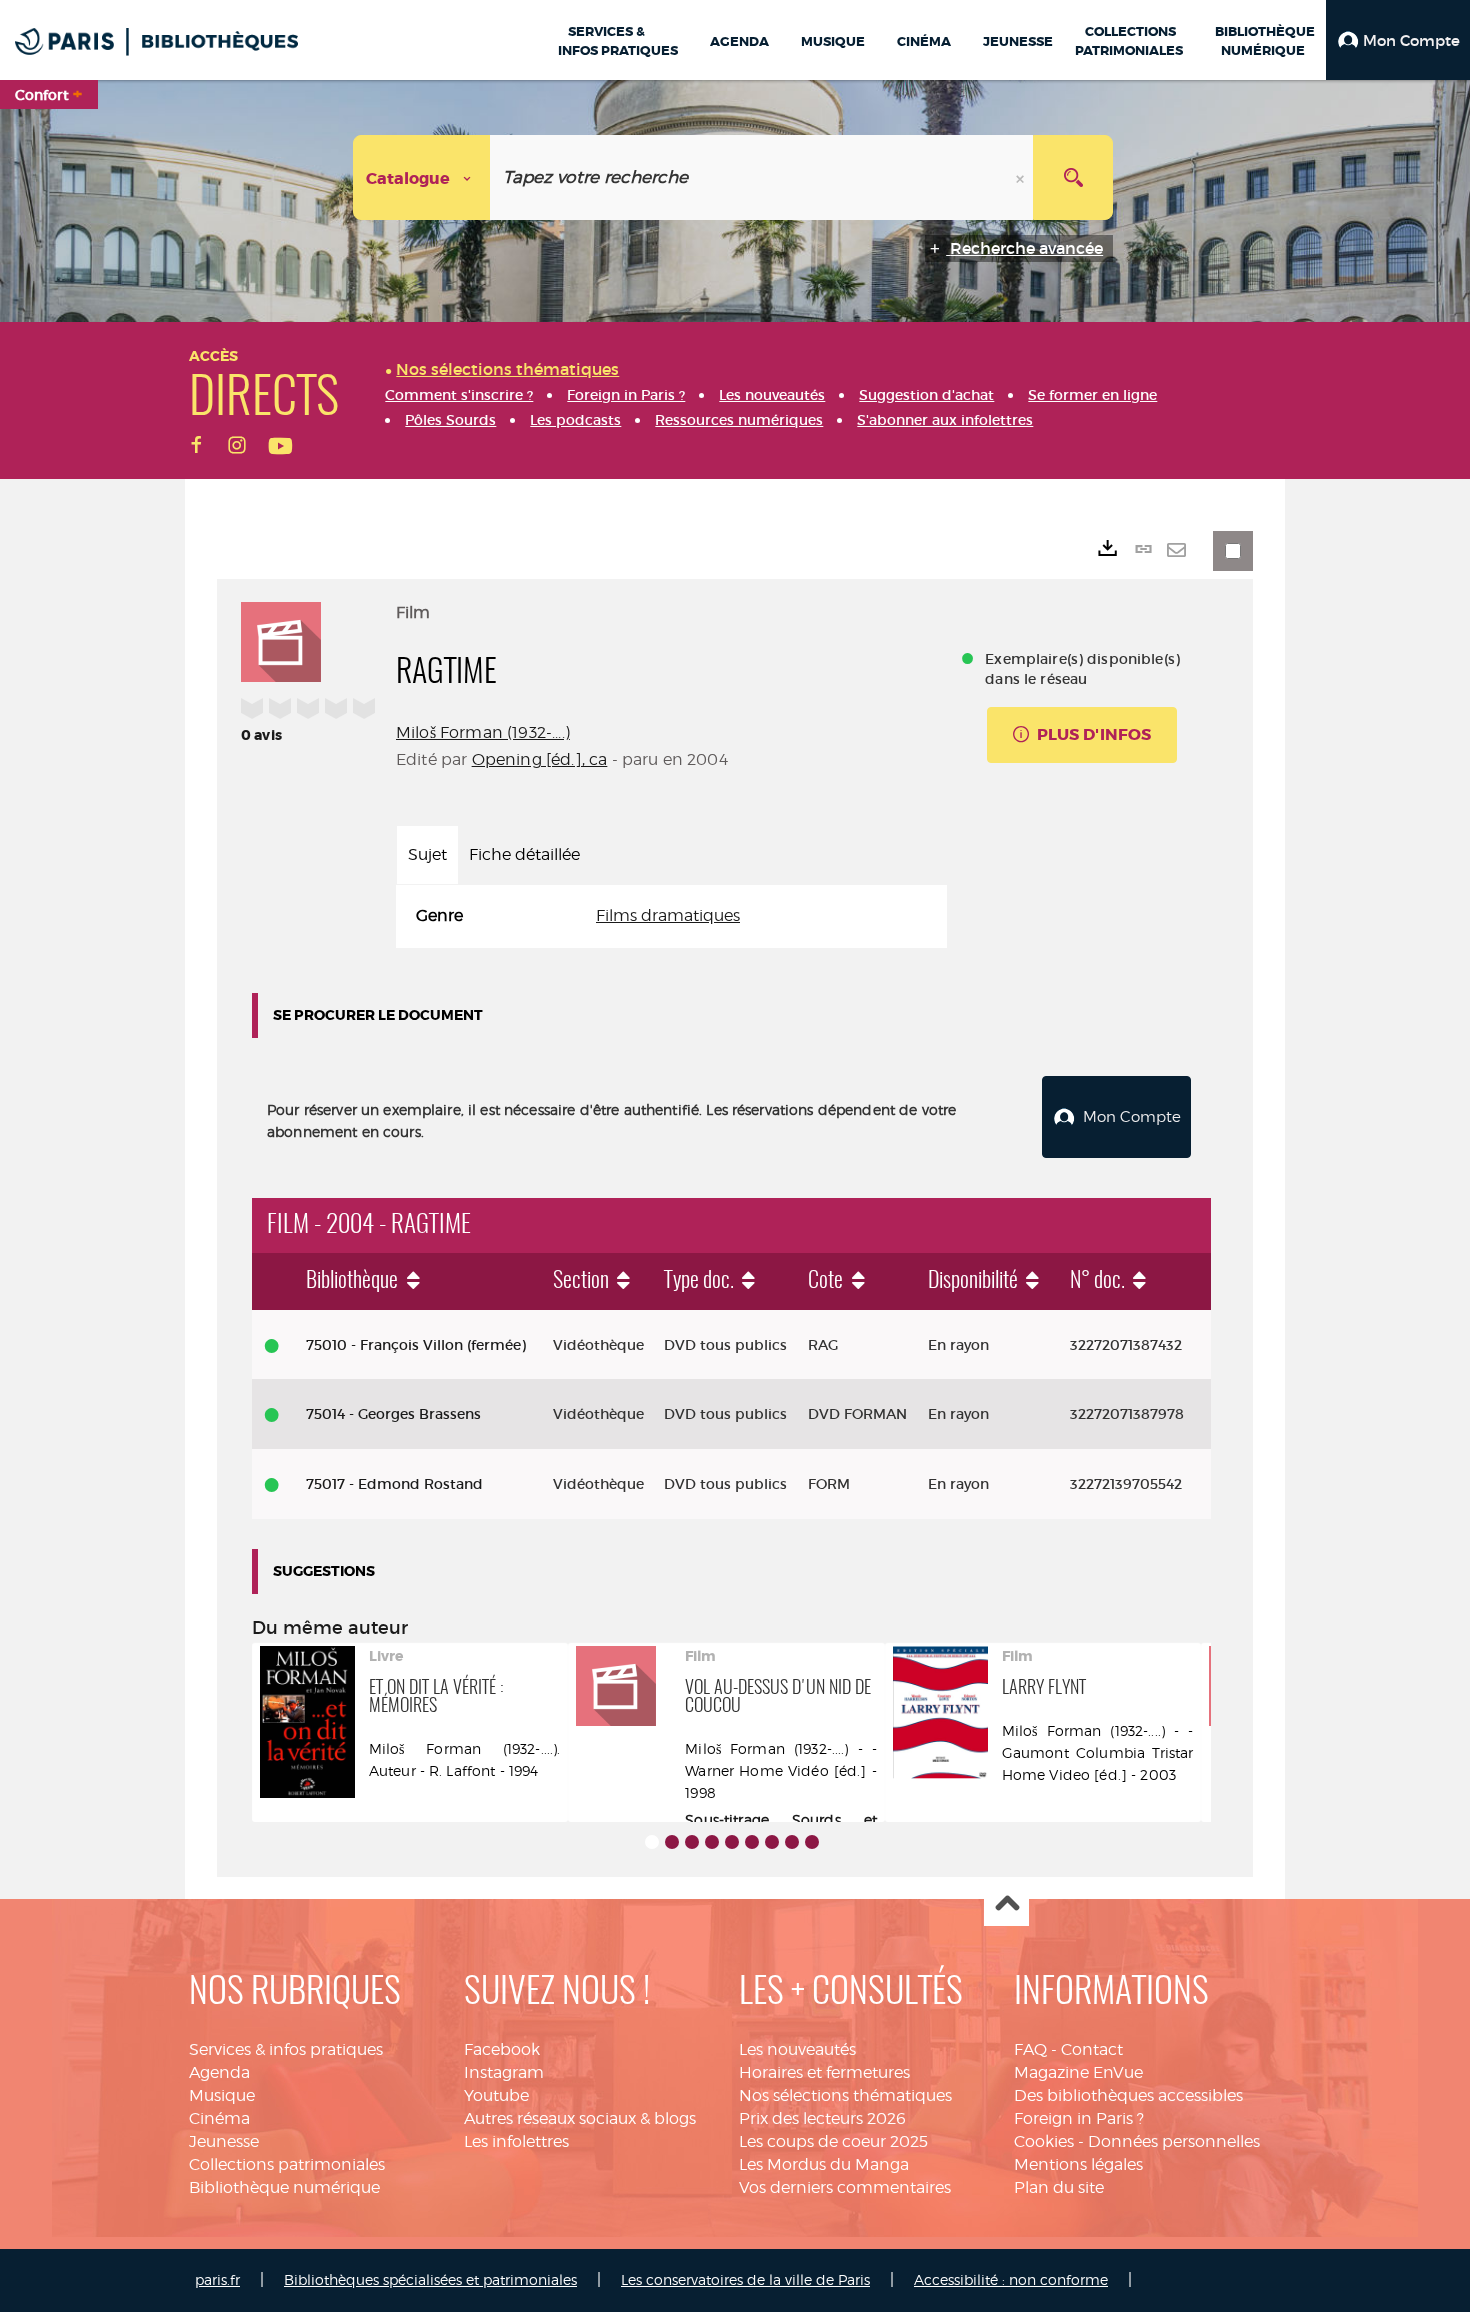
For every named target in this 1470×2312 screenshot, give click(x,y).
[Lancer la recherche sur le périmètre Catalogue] (1073, 177)
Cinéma (219, 2118)
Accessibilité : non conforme (1011, 2279)
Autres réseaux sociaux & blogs (580, 2118)
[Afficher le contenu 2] (672, 1842)
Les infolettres (516, 2141)
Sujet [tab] (427, 854)
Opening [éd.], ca (540, 759)
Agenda (219, 2072)
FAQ (1030, 2049)
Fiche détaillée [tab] (524, 854)
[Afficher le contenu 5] (732, 1842)
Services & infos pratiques (286, 2049)
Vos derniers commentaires (845, 2187)
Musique (222, 2095)
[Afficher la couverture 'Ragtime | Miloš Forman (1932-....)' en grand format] (281, 639)
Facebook (502, 2049)
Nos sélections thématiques (845, 2095)
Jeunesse (224, 2141)
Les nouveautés (797, 2049)
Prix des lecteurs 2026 (822, 2118)
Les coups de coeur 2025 (833, 2141)
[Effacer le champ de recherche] (1022, 177)
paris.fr (217, 2279)
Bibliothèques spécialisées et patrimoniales (430, 2279)
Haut (1006, 1904)
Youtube (496, 2095)
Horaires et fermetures (824, 2072)
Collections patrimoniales (287, 2164)
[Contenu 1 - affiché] (652, 1842)
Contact (1092, 2049)
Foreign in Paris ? (1079, 2118)
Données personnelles (1174, 2141)
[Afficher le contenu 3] (692, 1842)
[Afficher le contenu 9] (812, 1842)
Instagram (504, 2072)
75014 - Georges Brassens (393, 1414)
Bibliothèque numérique (284, 2187)
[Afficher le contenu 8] (792, 1842)
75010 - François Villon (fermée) (416, 1345)
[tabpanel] (671, 916)
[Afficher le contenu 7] (772, 1842)
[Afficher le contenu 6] (752, 1842)
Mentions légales (1078, 2164)
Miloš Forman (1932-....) (483, 732)
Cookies (1044, 2141)
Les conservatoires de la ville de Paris (745, 2279)
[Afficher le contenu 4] (712, 1842)
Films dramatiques (668, 915)
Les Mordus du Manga (824, 2164)
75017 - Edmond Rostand (394, 1484)
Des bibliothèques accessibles (1128, 2095)
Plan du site (1059, 2187)
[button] (1398, 40)
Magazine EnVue (1078, 2072)
